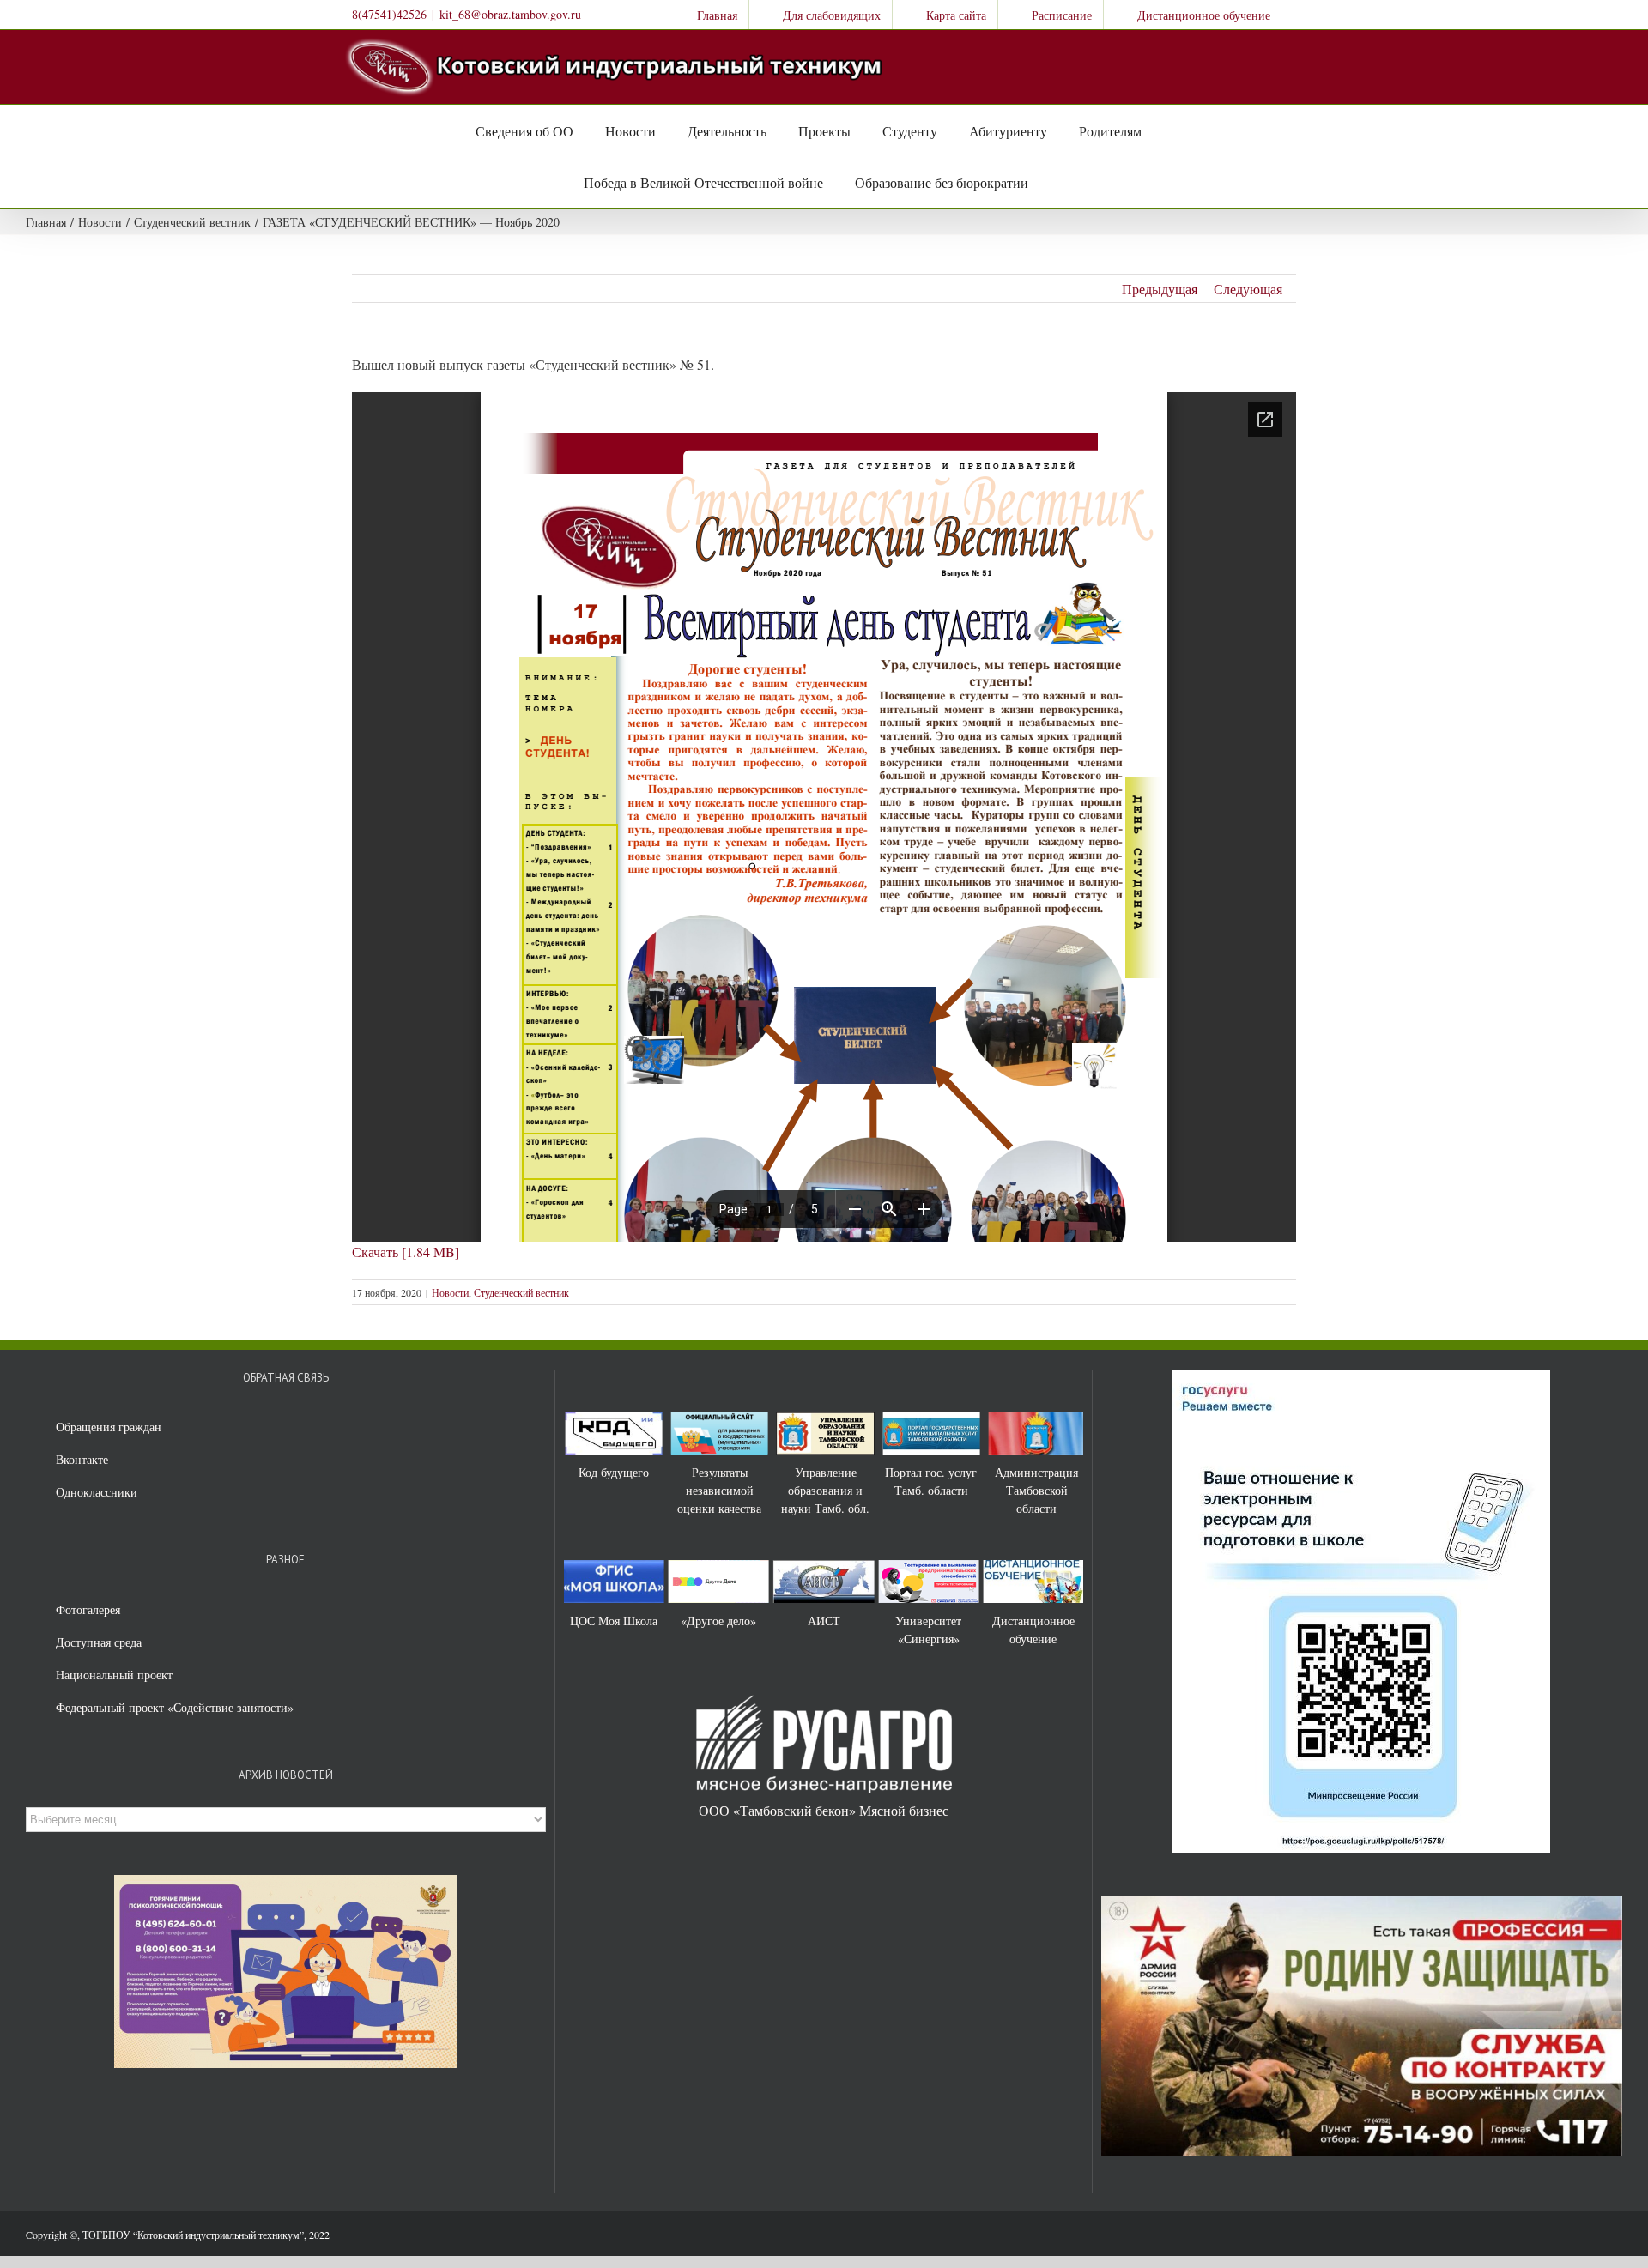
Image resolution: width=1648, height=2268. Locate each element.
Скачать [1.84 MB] (406, 1252)
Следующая (1248, 289)
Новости (450, 1292)
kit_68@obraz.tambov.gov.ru (510, 14)
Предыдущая (1160, 289)
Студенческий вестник (521, 1292)
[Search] (1046, 182)
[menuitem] (706, 15)
